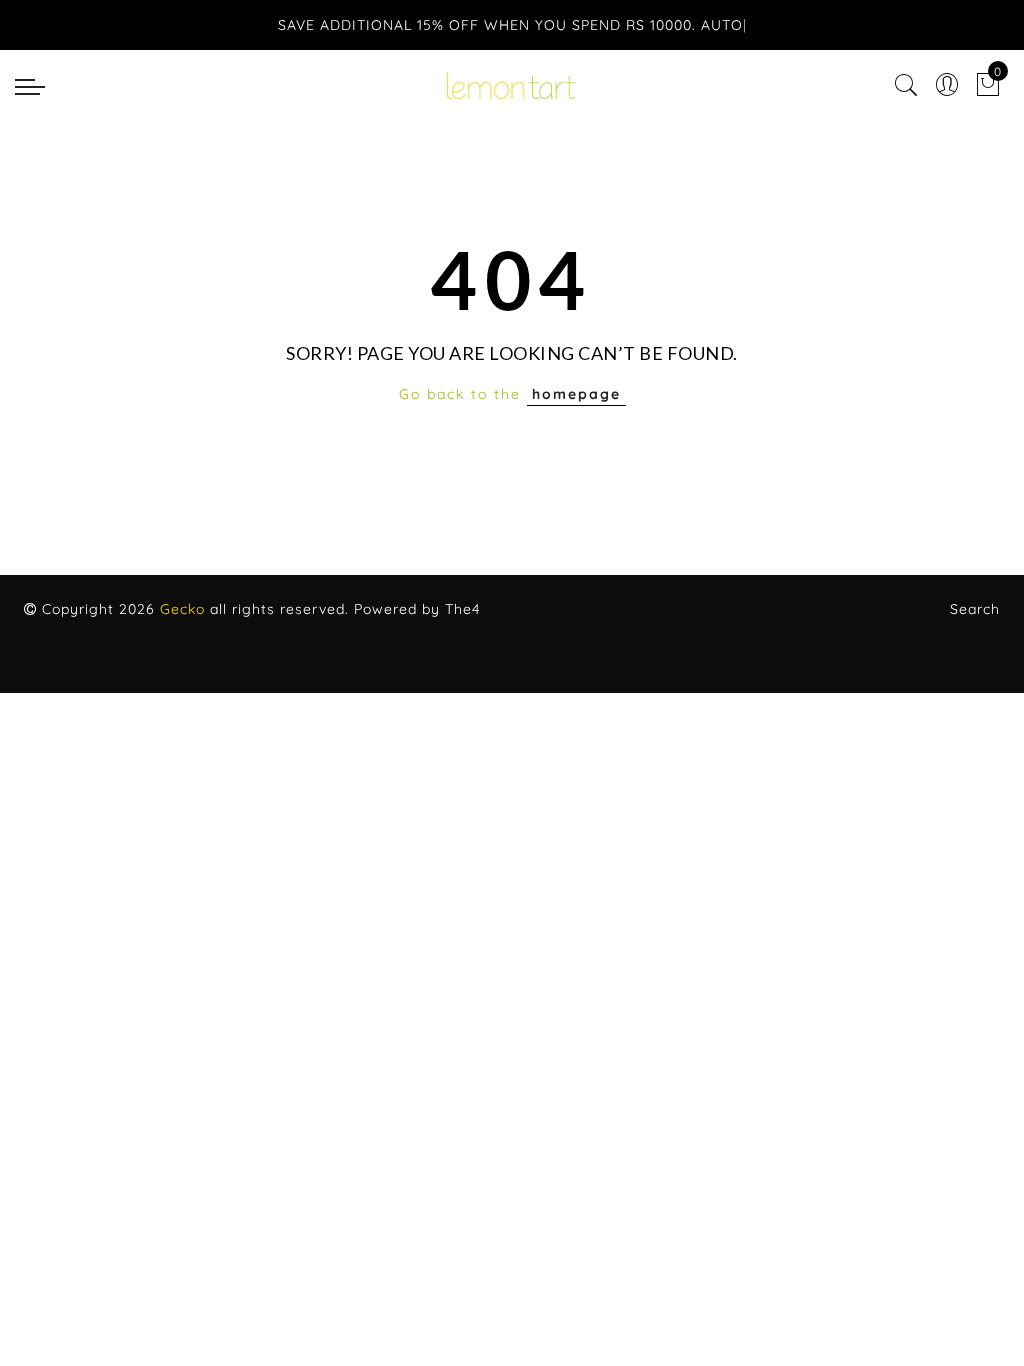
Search (975, 609)
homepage (576, 394)
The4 (462, 609)
